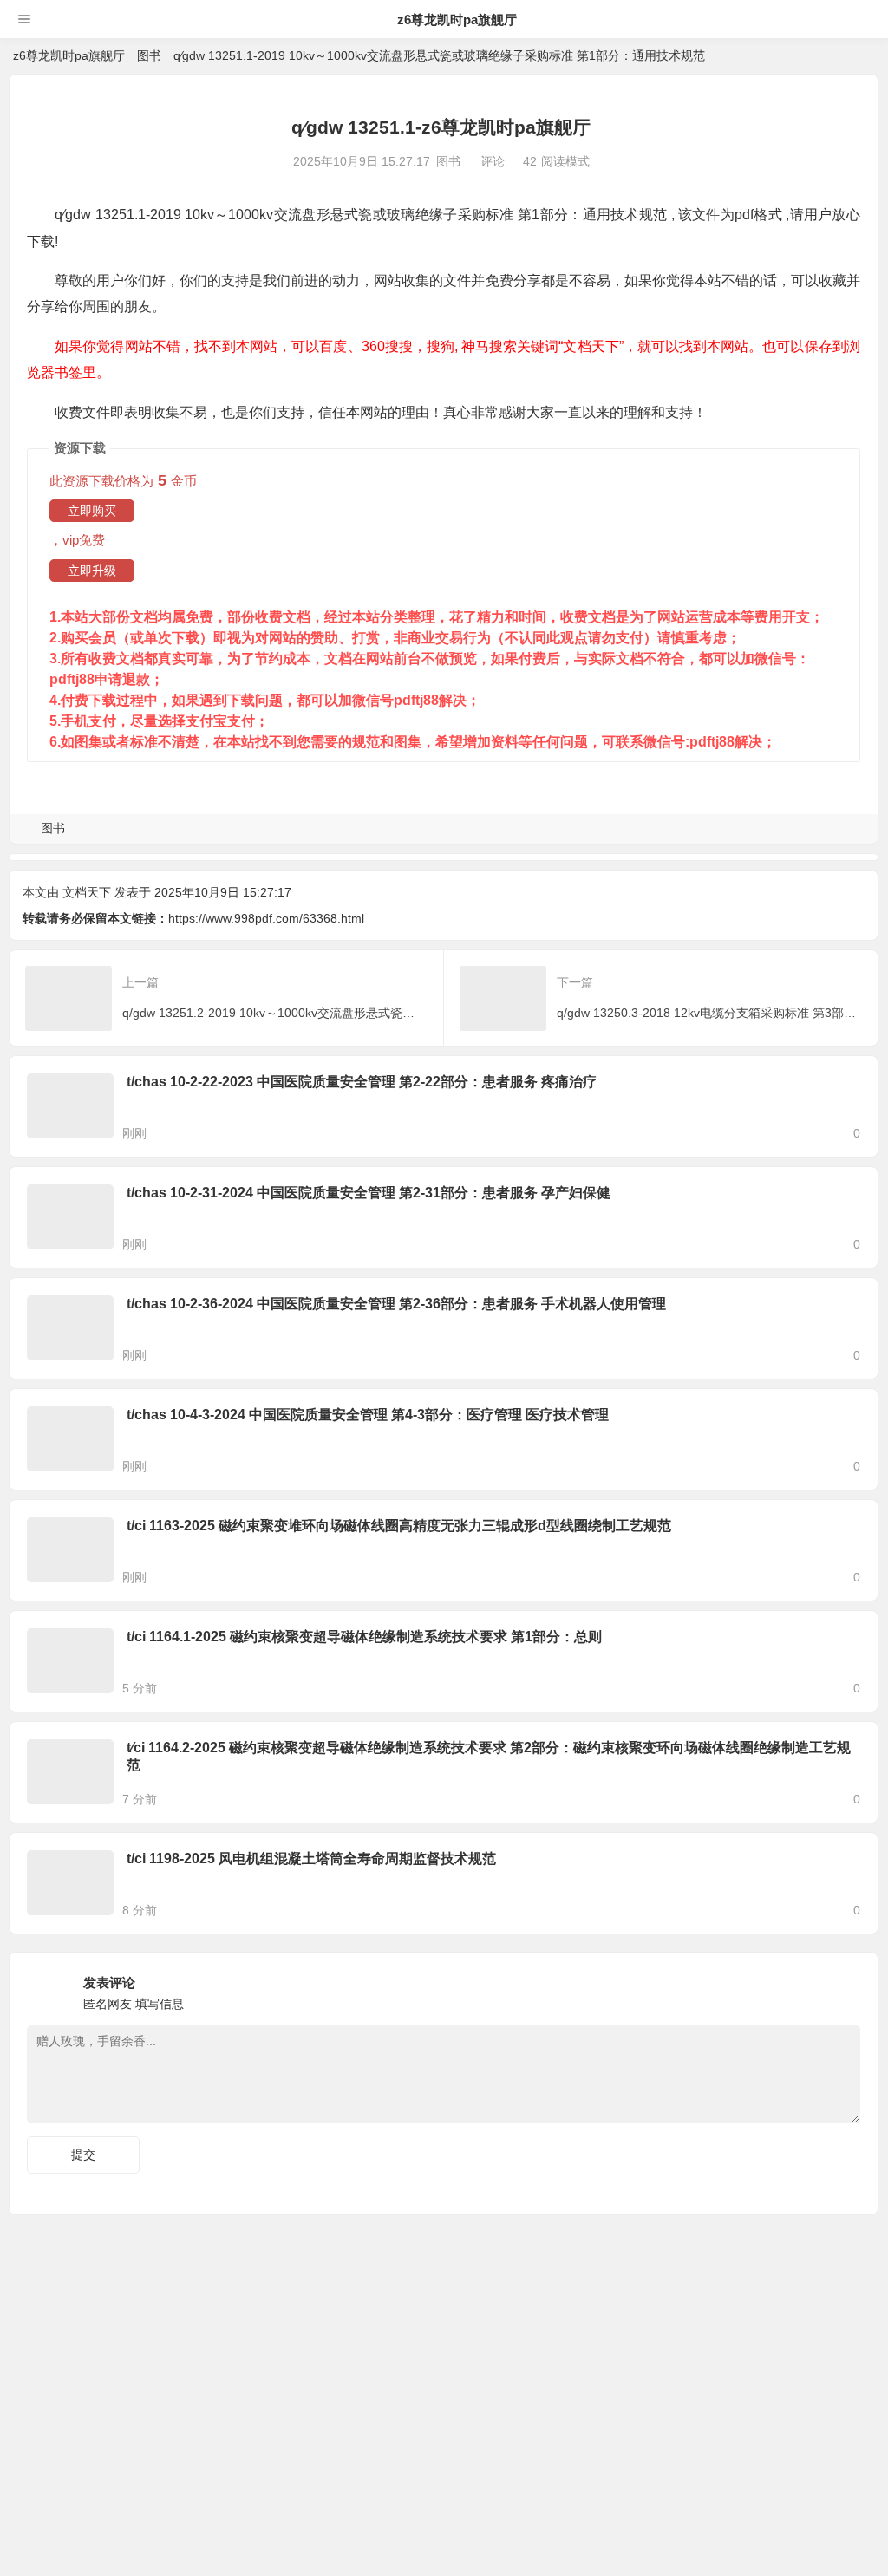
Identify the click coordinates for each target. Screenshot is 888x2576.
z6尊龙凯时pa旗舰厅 (457, 20)
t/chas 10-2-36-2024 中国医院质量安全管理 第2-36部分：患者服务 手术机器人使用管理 (396, 1304)
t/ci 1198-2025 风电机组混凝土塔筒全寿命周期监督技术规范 (311, 1859)
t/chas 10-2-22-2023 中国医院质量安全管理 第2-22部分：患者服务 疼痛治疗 (362, 1082)
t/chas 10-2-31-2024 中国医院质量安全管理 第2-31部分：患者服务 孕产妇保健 (369, 1193)
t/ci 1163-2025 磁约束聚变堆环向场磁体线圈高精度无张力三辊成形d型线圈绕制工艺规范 (399, 1526)
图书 (149, 55)
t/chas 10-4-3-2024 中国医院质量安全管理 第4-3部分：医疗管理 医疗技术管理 (368, 1415)
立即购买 (92, 511)
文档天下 (87, 892)
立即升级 (92, 571)
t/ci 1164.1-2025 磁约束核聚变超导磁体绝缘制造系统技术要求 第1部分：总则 (364, 1637)
